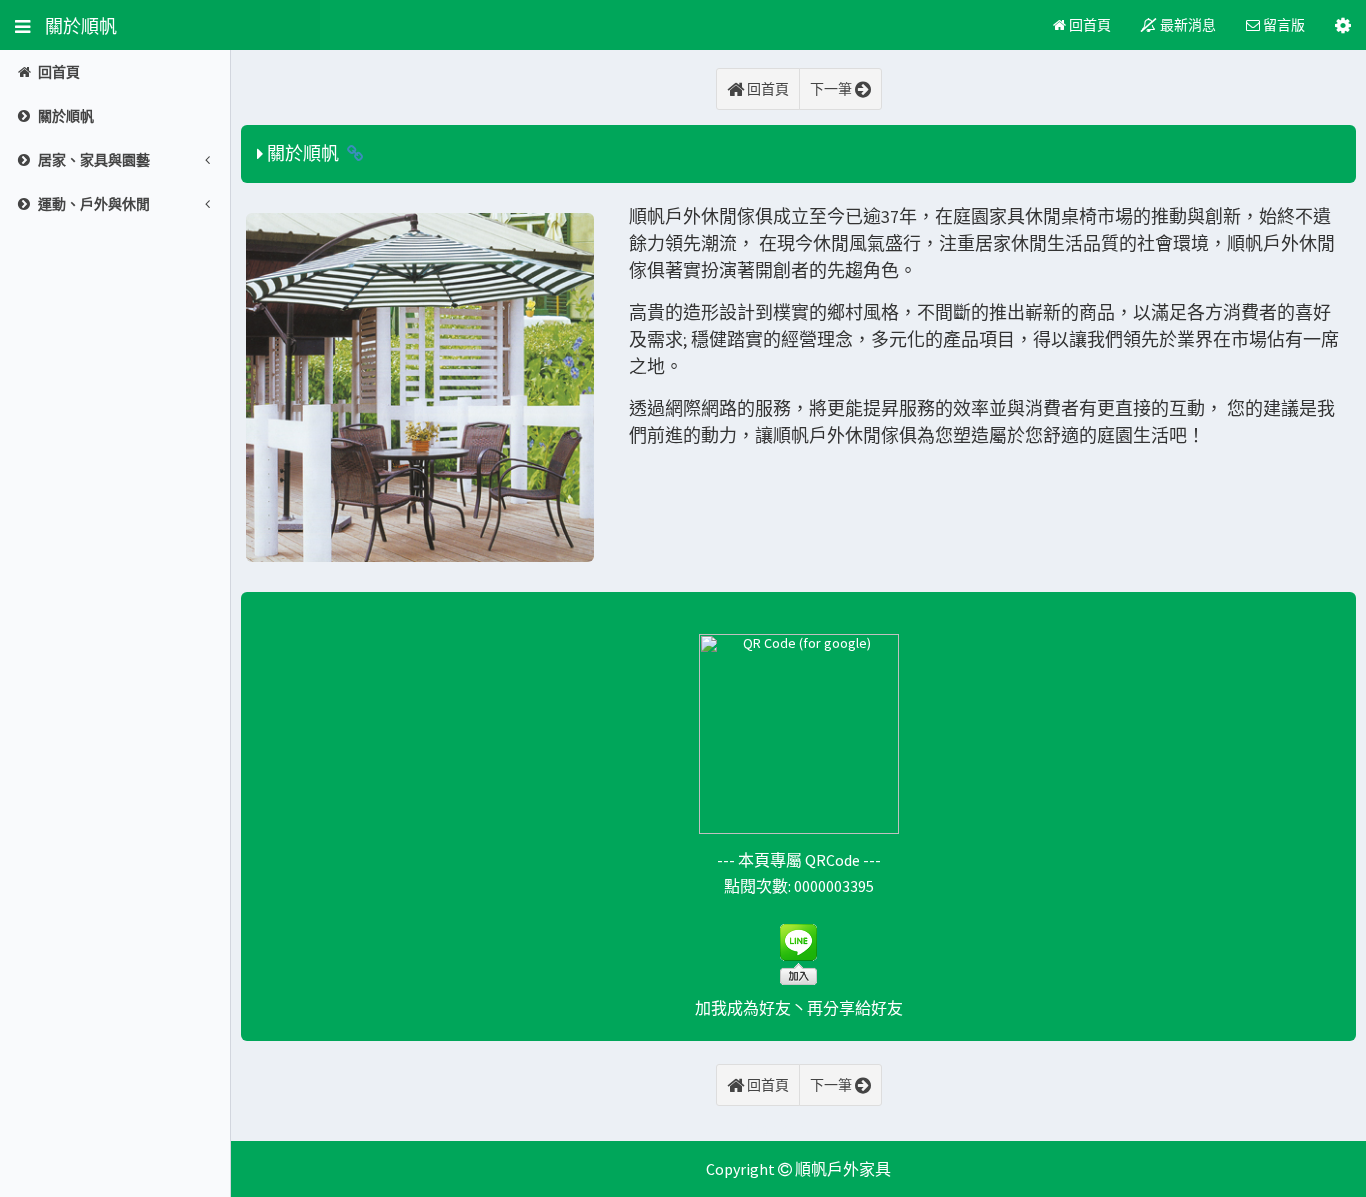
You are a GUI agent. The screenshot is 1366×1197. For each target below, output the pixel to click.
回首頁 (1088, 25)
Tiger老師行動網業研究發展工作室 (798, 1131)
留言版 (1282, 25)
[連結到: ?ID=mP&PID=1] (355, 153)
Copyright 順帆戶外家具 (798, 1169)
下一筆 (832, 89)
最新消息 (1186, 25)
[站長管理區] (1343, 25)
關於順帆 (73, 25)
